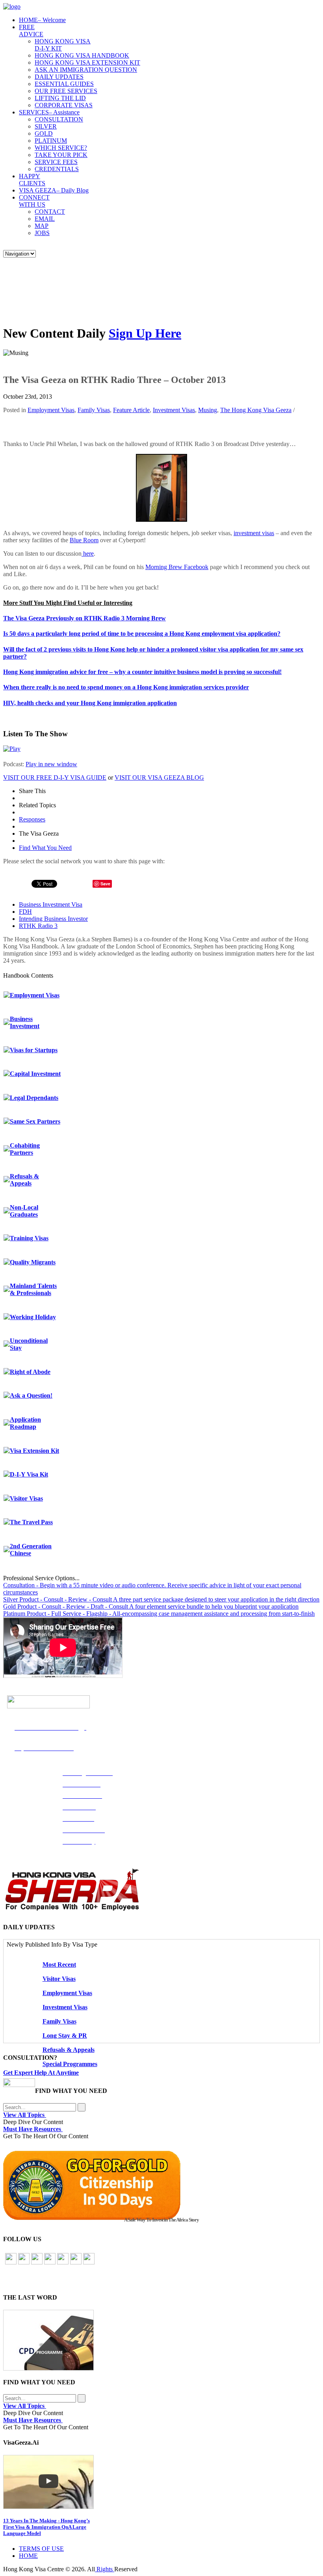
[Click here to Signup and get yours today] (161, 2340)
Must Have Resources (33, 2129)
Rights (105, 2569)
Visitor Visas (26, 1498)
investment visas (254, 533)
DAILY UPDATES (59, 77)
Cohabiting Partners (25, 1149)
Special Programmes (70, 2064)
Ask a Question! (31, 1395)
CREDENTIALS (57, 169)
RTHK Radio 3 (38, 926)
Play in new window (51, 764)
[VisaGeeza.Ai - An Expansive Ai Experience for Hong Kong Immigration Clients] (161, 2482)
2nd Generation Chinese (31, 1550)
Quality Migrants (33, 1262)
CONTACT (50, 212)
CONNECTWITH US (34, 201)
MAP (42, 226)
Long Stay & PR (65, 2036)
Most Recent (59, 1965)
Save (105, 884)
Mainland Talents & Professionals (33, 1289)
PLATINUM (51, 141)
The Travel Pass (31, 1522)
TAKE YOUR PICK (61, 155)
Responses (32, 819)
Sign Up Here (145, 333)
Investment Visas (174, 410)
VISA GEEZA (54, 190)
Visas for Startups (34, 1050)
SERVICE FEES (56, 162)
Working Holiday (33, 1317)
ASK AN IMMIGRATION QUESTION (86, 70)
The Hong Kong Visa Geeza (256, 410)
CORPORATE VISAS (64, 105)
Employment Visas (51, 410)
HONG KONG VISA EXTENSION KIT (87, 63)
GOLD (44, 133)
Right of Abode (30, 1372)
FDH (25, 912)
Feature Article (131, 410)
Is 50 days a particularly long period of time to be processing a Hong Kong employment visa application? (142, 634)
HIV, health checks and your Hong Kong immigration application (90, 703)
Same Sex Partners (35, 1121)
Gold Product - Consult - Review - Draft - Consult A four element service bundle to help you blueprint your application (151, 1606)
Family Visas (94, 410)
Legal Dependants (34, 1098)
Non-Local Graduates (24, 1211)
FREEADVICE (31, 31)
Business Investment (25, 1022)
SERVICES (49, 112)
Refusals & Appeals (24, 1180)
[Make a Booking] (19, 2085)
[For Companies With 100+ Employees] (72, 1909)
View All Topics (25, 2115)
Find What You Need (45, 848)
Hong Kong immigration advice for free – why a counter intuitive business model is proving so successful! (142, 672)
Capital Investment (35, 1074)
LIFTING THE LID (60, 98)
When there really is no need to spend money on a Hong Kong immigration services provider (126, 687)
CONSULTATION (59, 119)
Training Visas (29, 1238)
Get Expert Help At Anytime (41, 2073)
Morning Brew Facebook (177, 567)
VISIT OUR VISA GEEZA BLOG (159, 777)
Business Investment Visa (51, 904)
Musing (208, 410)
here (88, 553)
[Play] (12, 749)
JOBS (42, 233)
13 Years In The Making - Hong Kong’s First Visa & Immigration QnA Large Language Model (46, 2527)
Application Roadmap (25, 1423)
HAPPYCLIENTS (32, 180)
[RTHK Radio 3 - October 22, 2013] (161, 520)
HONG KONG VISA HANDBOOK (82, 55)
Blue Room (84, 540)
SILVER (46, 126)
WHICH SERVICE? (61, 148)
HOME (42, 20)
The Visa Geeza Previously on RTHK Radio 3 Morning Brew (84, 618)
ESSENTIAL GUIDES (64, 84)
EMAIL (45, 219)
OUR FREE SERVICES (66, 91)
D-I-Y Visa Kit (29, 1474)
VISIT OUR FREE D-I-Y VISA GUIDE (55, 777)
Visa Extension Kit (34, 1451)
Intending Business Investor (53, 919)
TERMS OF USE (41, 2549)
